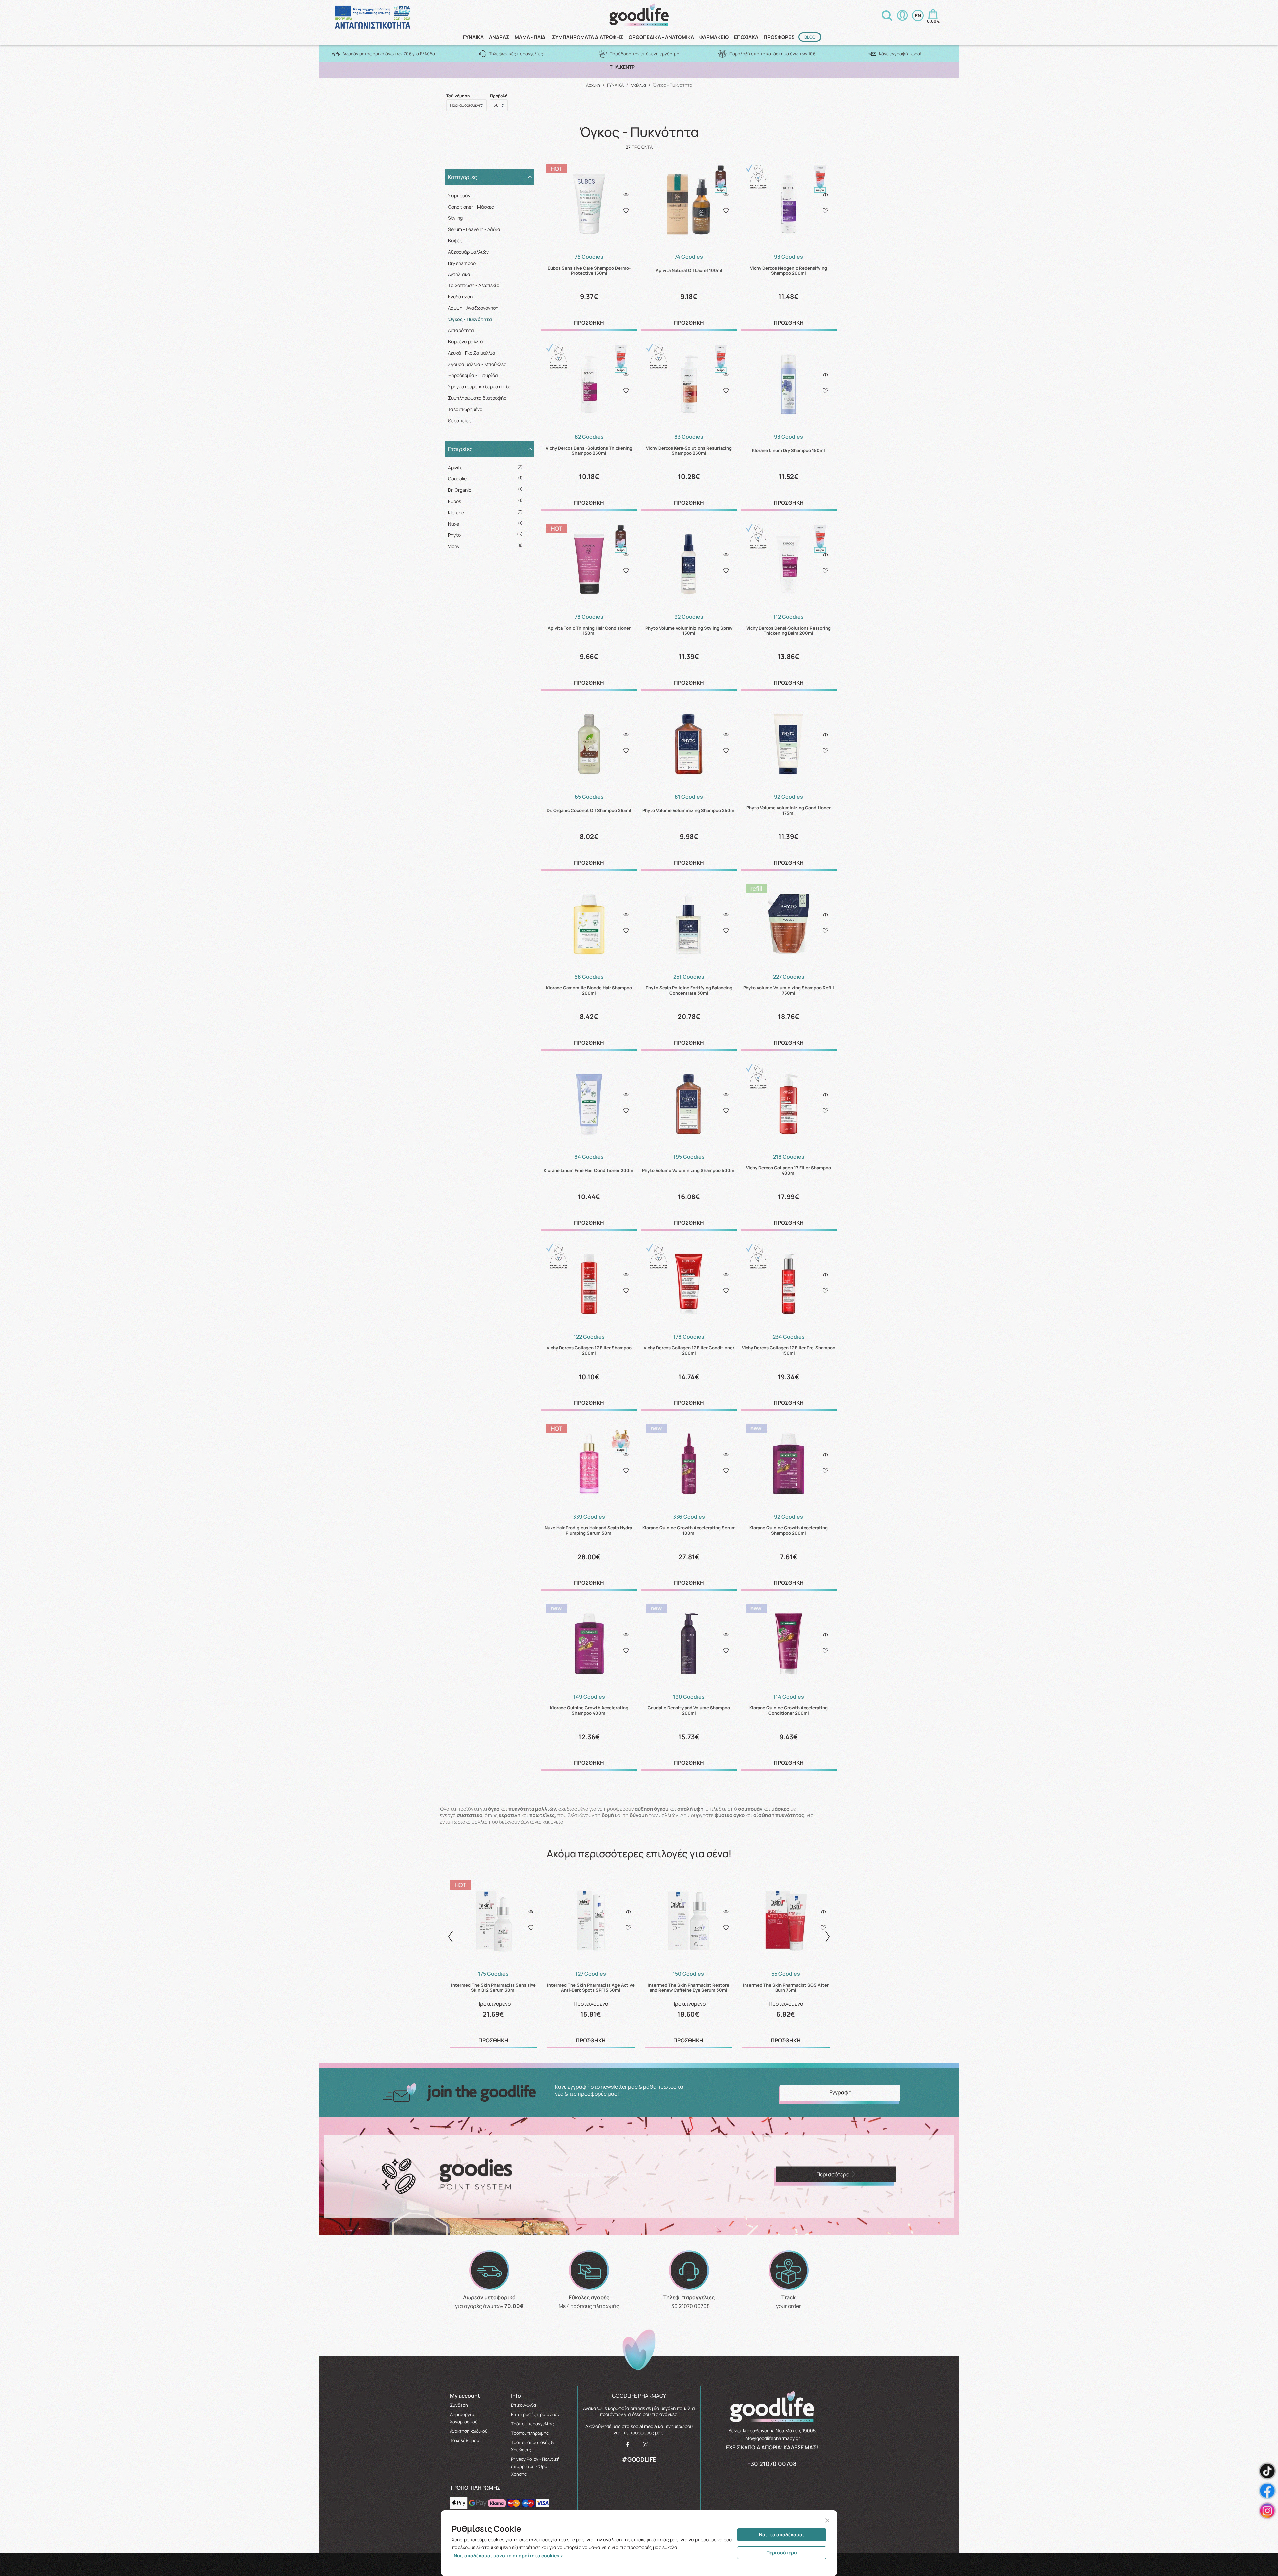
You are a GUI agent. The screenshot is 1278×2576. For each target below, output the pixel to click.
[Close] (827, 2521)
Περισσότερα (782, 2553)
